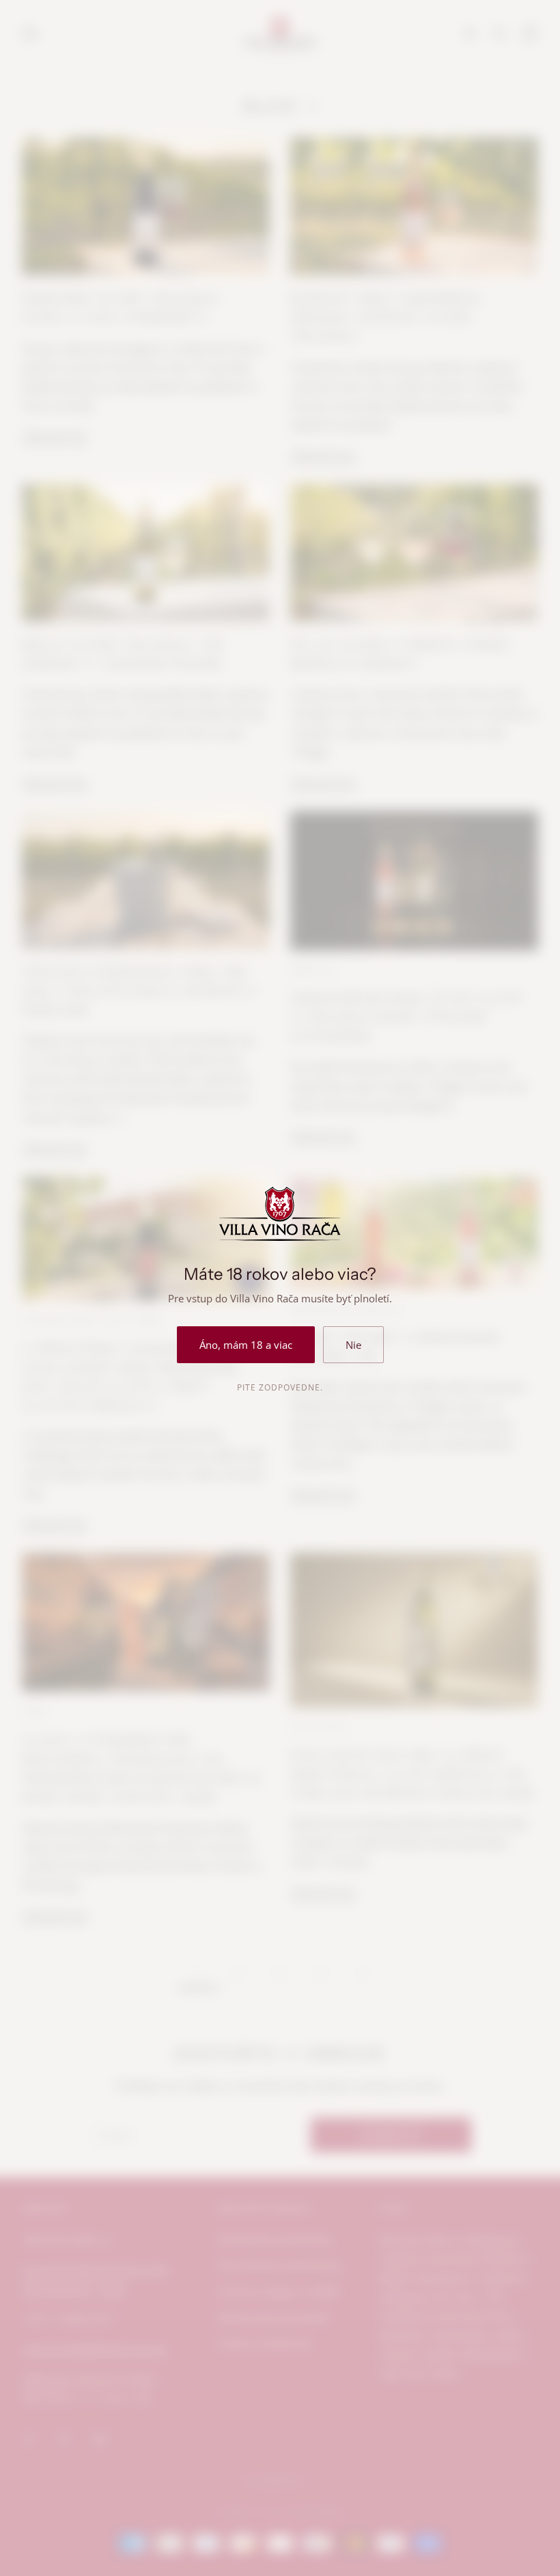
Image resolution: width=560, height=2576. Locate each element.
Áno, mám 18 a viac (246, 1345)
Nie (353, 1345)
